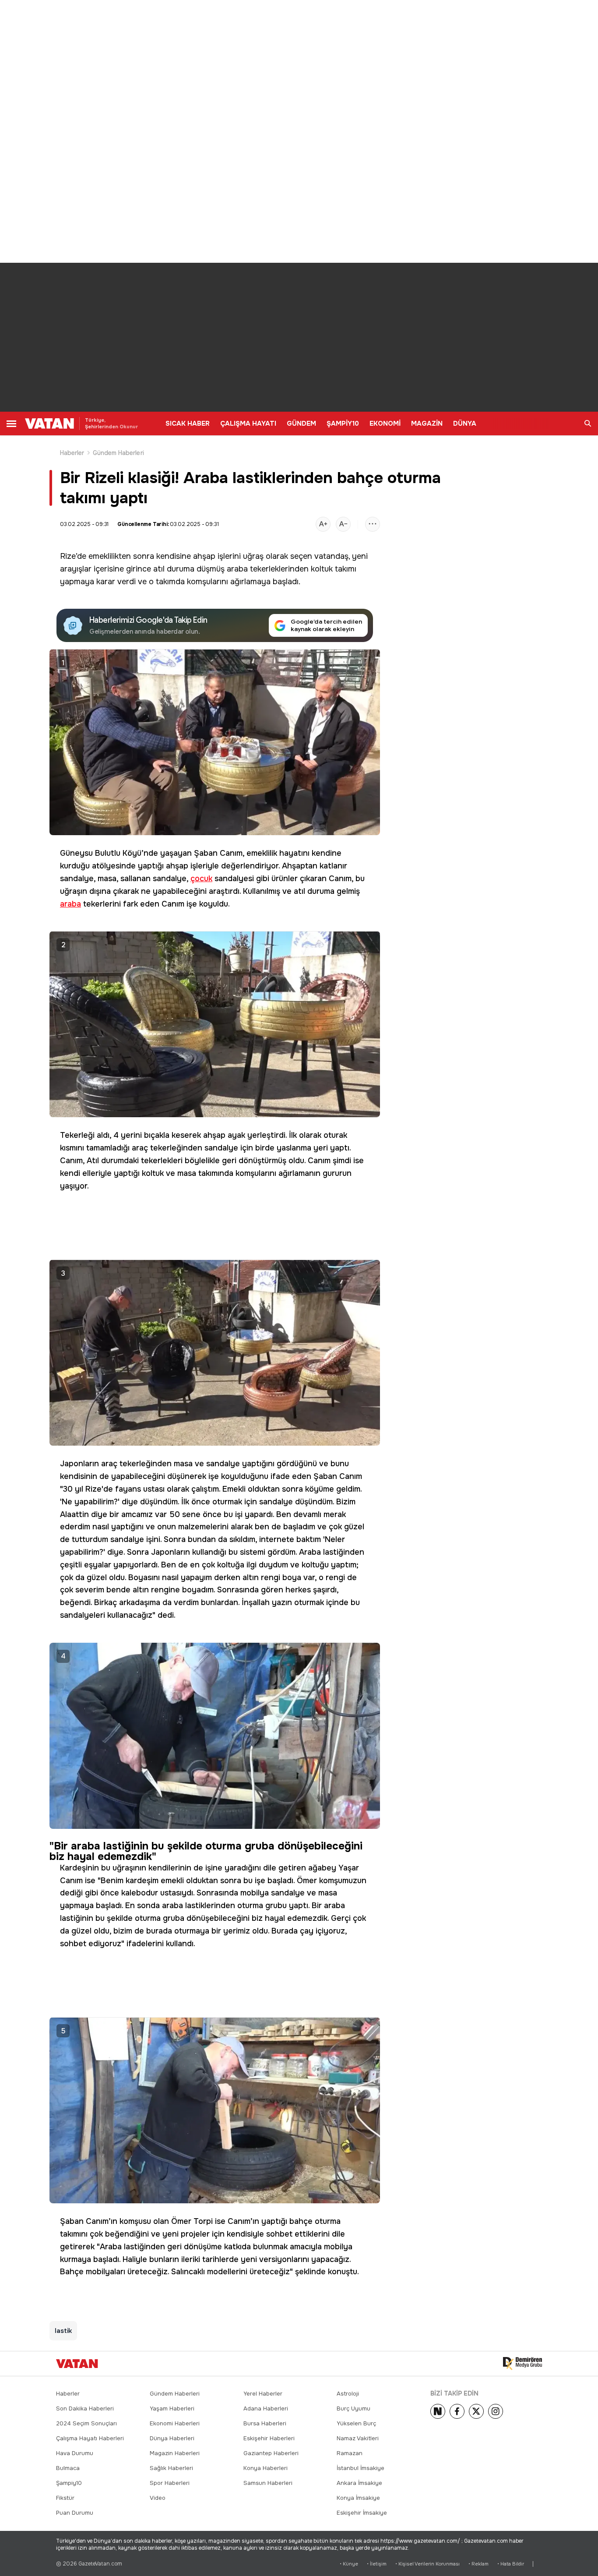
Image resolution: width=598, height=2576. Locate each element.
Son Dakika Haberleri (85, 2408)
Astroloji (348, 2394)
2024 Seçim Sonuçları (86, 2423)
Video (158, 2498)
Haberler (72, 453)
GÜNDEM (301, 423)
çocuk (201, 879)
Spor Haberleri (170, 2483)
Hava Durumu (75, 2453)
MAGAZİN (427, 423)
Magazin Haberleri (175, 2453)
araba (237, 569)
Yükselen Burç (356, 2423)
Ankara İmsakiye (359, 2483)
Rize (68, 556)
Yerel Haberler (263, 2394)
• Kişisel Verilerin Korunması (427, 2564)
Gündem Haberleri (118, 453)
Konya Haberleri (266, 2468)
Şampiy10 (69, 2483)
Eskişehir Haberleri (269, 2438)
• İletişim (377, 2564)
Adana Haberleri (266, 2408)
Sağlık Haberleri (171, 2468)
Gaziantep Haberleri (271, 2453)
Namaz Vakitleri (358, 2438)
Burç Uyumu (354, 2408)
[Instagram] (496, 2411)
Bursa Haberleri (265, 2423)
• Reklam (478, 2564)
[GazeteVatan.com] (77, 2364)
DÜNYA (465, 423)
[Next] (438, 2411)
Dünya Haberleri (172, 2438)
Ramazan (350, 2453)
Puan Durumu (75, 2513)
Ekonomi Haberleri (175, 2423)
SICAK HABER (188, 423)
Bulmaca (68, 2468)
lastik (63, 2331)
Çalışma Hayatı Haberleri (90, 2438)
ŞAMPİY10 (343, 423)
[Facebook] (457, 2411)
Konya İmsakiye (358, 2498)
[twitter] (476, 2411)
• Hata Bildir (511, 2564)
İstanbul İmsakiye (361, 2468)
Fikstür (65, 2498)
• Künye (349, 2564)
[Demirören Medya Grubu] (522, 2364)
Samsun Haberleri (268, 2483)
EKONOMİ (385, 423)
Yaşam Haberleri (172, 2408)
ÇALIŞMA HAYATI (248, 423)
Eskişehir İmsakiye (362, 2513)
